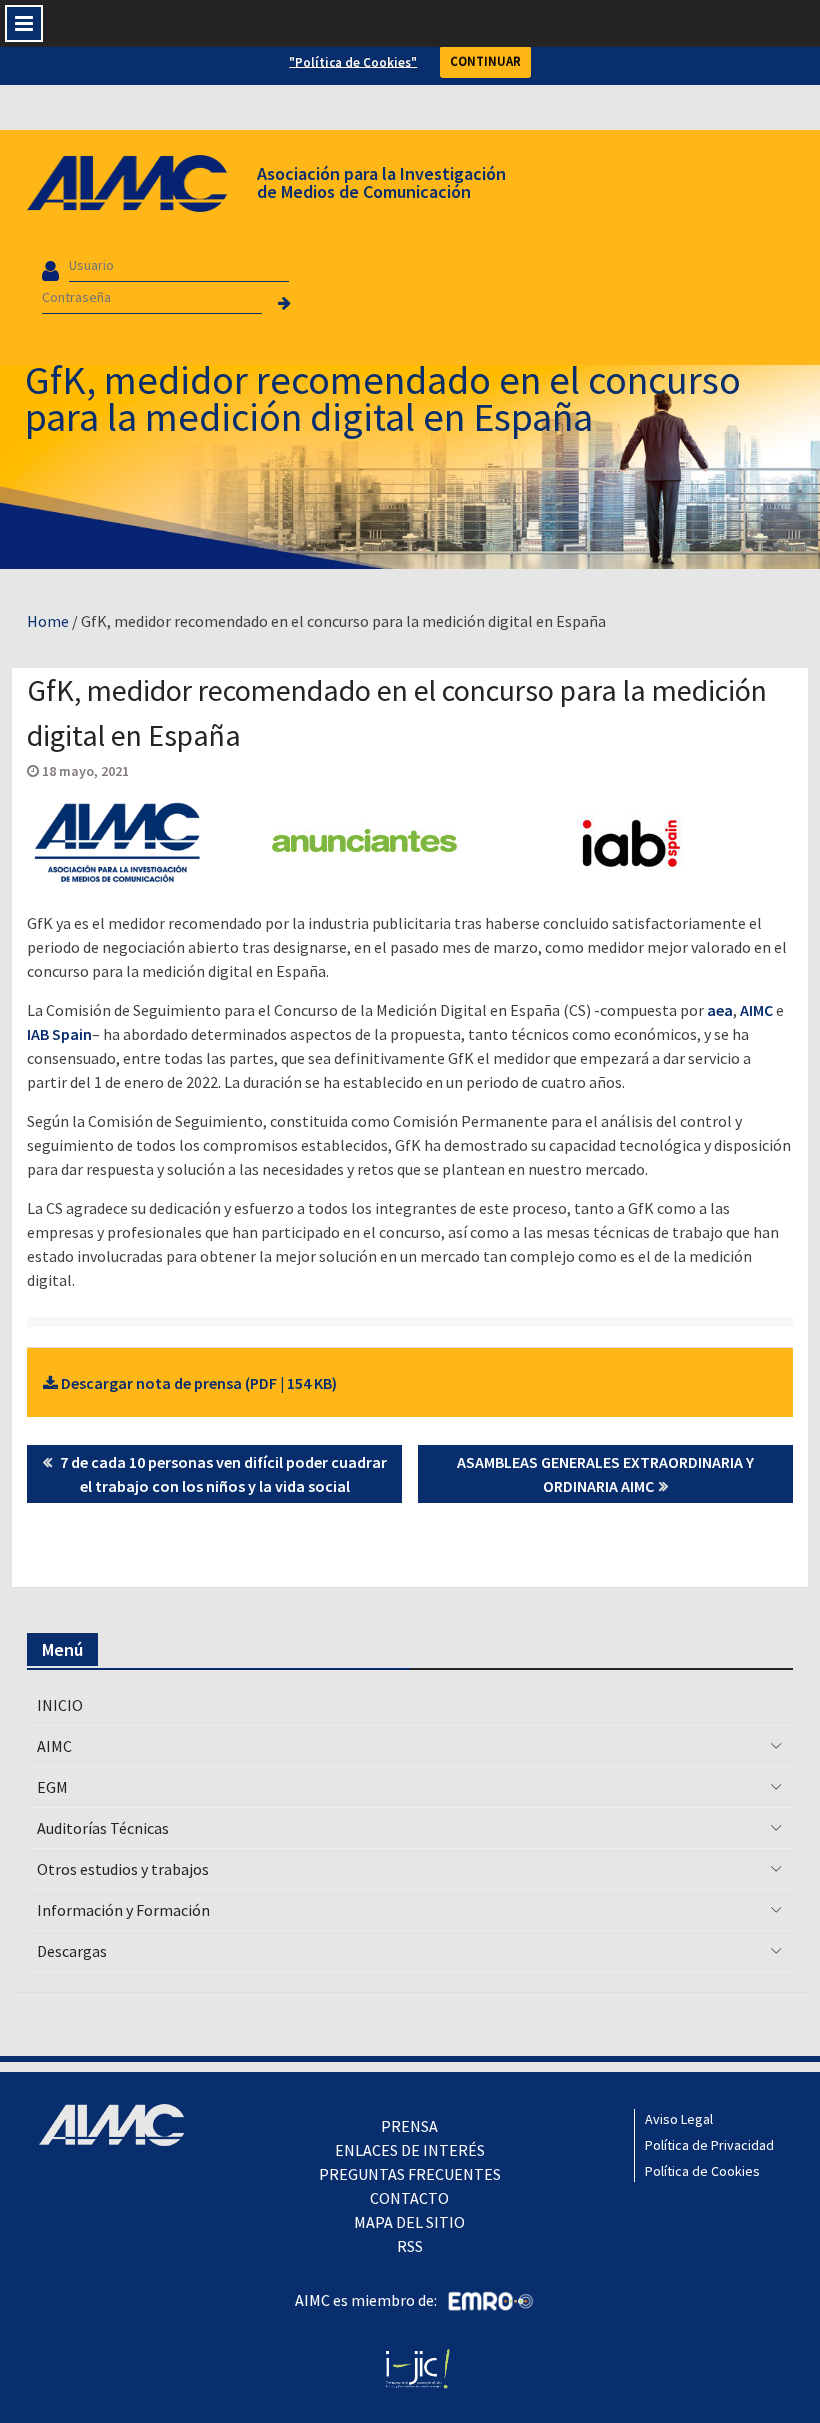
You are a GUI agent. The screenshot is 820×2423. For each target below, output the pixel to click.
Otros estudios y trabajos (123, 1869)
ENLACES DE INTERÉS (410, 2150)
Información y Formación (123, 1910)
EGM (52, 1787)
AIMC (756, 1010)
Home (48, 621)
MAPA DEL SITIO (409, 2222)
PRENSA (409, 2126)
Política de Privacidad (709, 2145)
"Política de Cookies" (353, 61)
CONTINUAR (485, 61)
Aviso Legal (679, 2119)
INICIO (60, 1705)
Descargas (72, 1951)
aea (720, 1010)
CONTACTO (409, 2198)
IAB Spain (59, 1034)
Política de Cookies (702, 2171)
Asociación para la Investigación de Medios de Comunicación (381, 182)
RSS (410, 2246)
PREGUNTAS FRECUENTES (410, 2174)
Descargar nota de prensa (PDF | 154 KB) (197, 1383)
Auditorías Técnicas (103, 1828)
